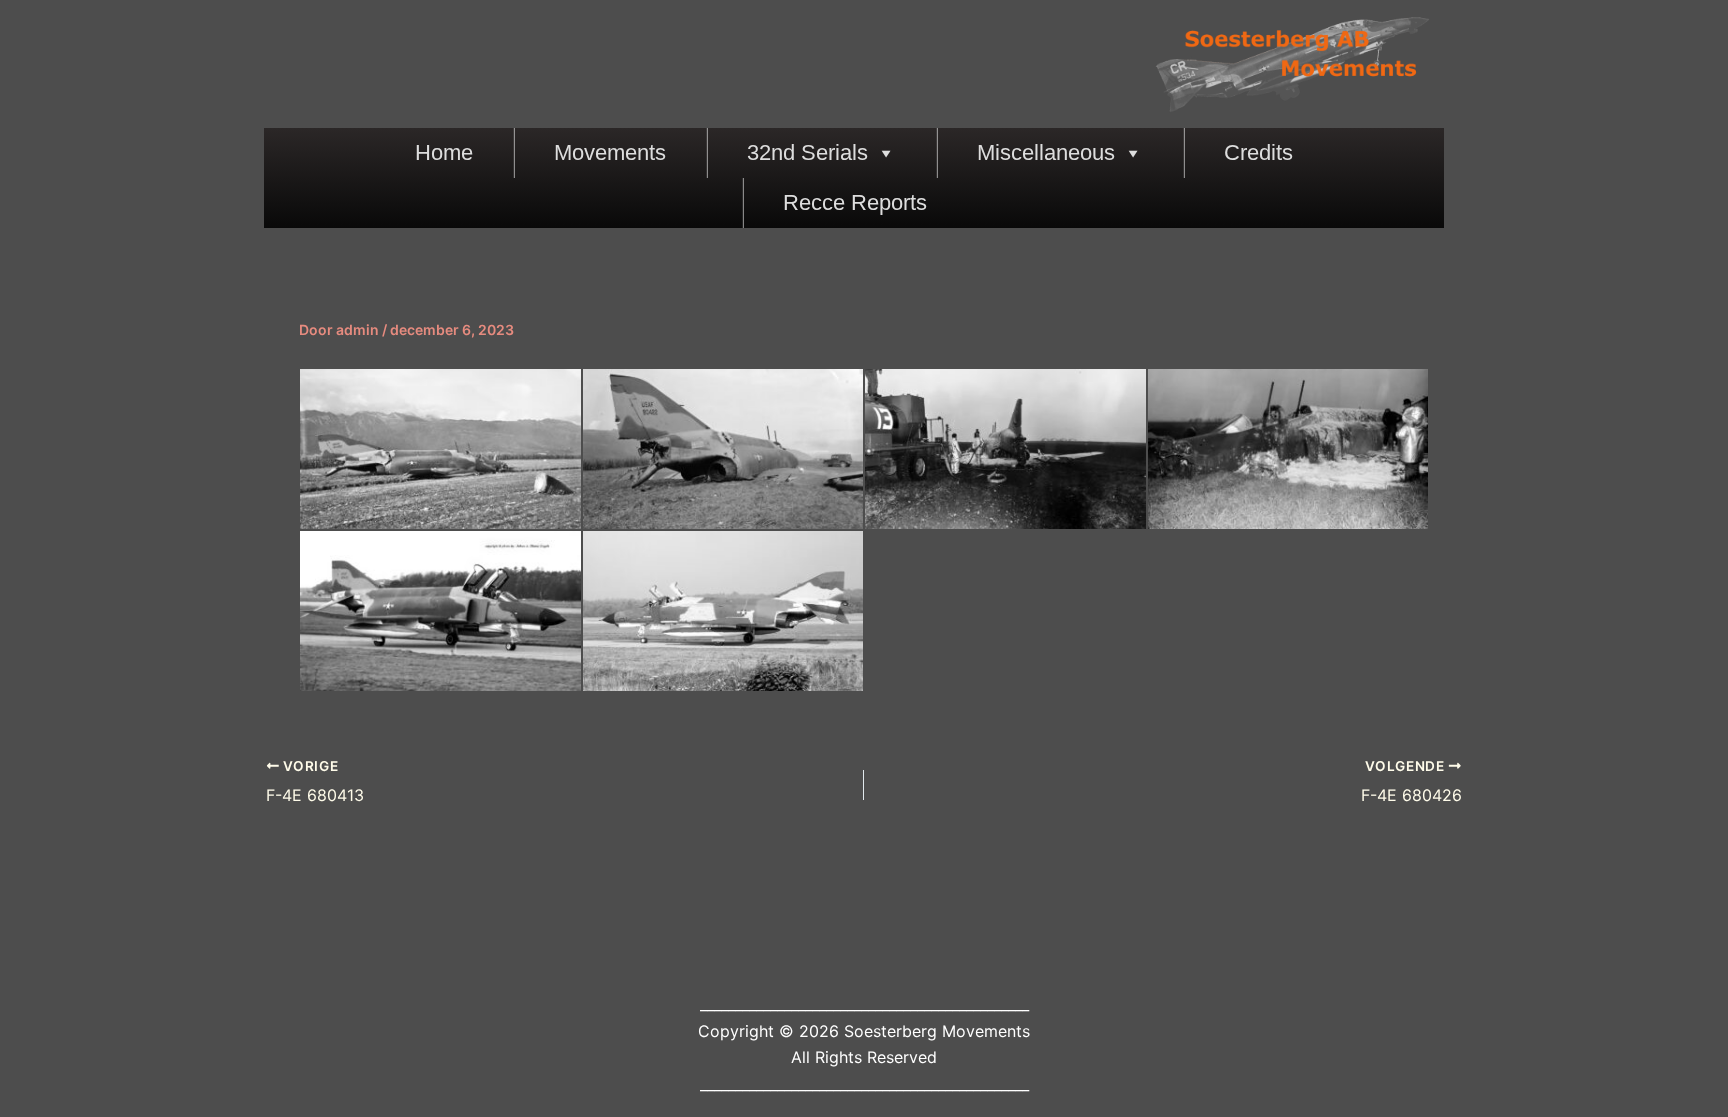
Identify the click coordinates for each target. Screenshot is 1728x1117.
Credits (1258, 152)
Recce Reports (855, 202)
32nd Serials (807, 152)
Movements (610, 152)
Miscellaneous (1046, 152)
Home (444, 152)
